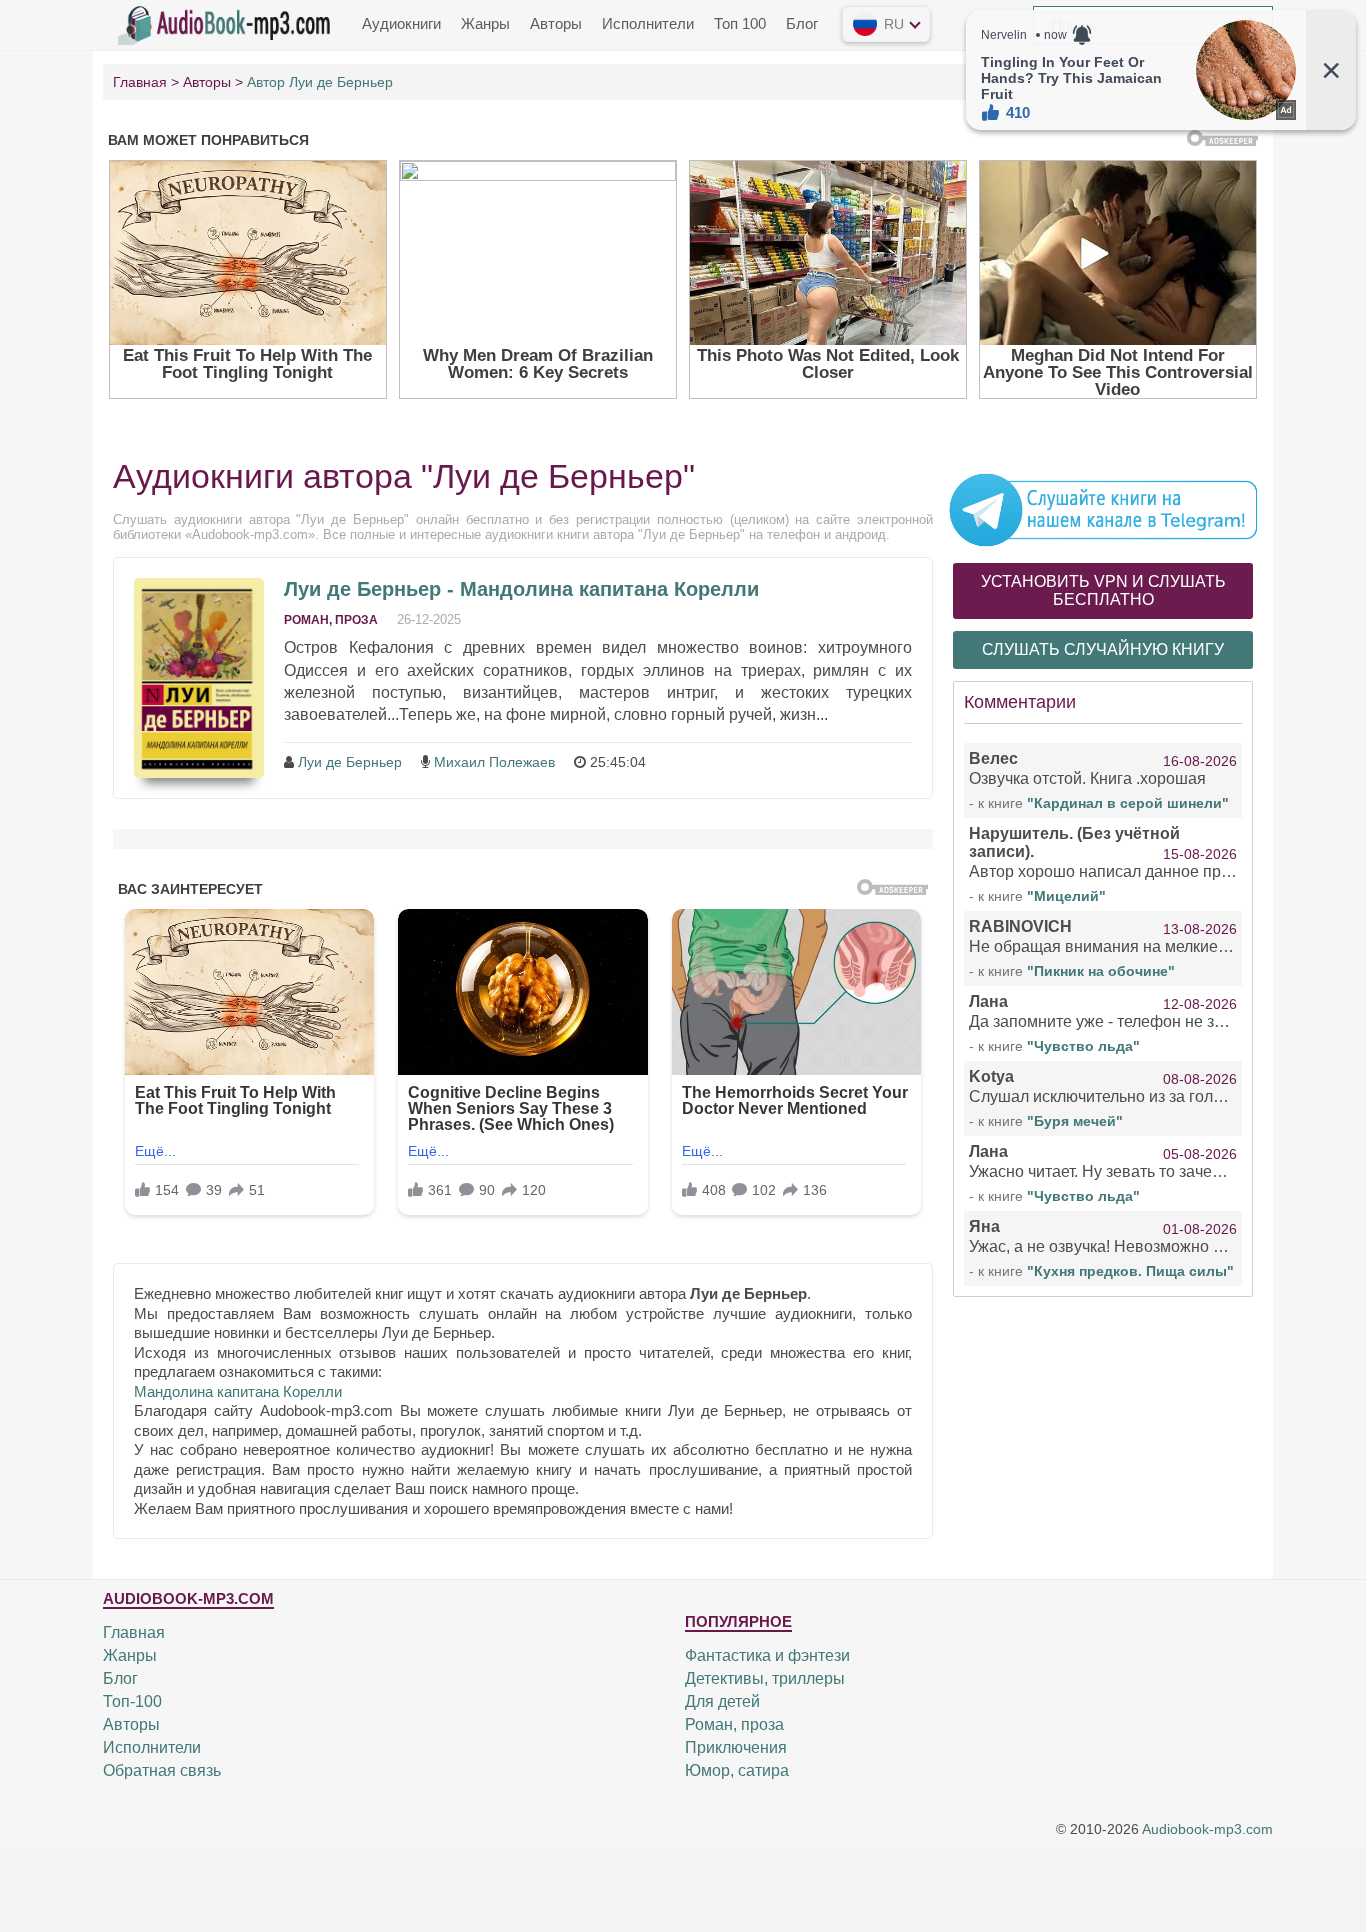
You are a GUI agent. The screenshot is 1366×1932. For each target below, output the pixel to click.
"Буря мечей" (1075, 1121)
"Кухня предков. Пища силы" (1130, 1271)
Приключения (736, 1747)
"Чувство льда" (1083, 1046)
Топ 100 (740, 23)
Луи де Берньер (350, 762)
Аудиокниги (401, 23)
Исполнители (648, 23)
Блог (802, 23)
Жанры (485, 23)
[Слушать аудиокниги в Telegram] (1103, 509)
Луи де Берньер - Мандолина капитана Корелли (521, 589)
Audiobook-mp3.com (1207, 1830)
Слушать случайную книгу (1103, 649)
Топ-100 (132, 1701)
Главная (134, 1632)
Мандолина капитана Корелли (238, 1391)
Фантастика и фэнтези (767, 1655)
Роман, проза (331, 620)
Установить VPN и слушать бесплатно (1103, 590)
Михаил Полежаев (494, 762)
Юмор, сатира (737, 1770)
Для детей (722, 1701)
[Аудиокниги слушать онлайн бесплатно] (228, 23)
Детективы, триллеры (765, 1678)
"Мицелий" (1066, 896)
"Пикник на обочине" (1101, 971)
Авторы (556, 23)
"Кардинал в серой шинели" (1128, 803)
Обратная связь (162, 1770)
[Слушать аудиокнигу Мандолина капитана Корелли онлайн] (199, 678)
